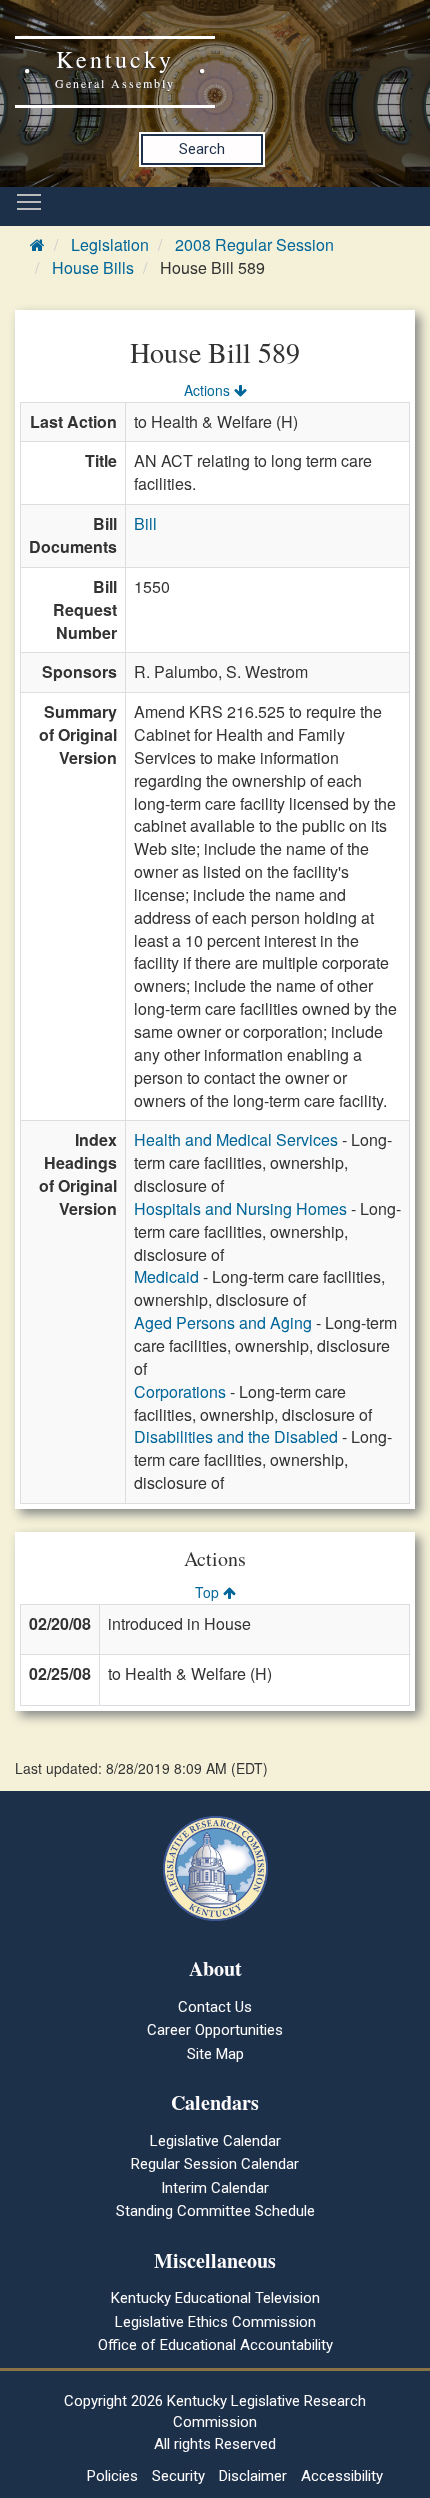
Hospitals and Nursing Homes (240, 1208)
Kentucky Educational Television (215, 2298)
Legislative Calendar (215, 2141)
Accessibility (342, 2476)
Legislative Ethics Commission (215, 2322)
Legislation (110, 244)
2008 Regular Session (254, 244)
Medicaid (166, 1276)
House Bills (93, 267)
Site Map (215, 2054)
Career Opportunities (215, 2030)
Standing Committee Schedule (215, 2211)
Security (178, 2476)
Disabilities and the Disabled (236, 1436)
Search (202, 149)
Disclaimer (253, 2476)
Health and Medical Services (236, 1139)
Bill (145, 523)
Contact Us (215, 2007)
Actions (209, 390)
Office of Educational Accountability (215, 2345)
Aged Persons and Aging (223, 1322)
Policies (112, 2476)
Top (209, 1592)
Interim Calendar (215, 2188)
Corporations (180, 1391)
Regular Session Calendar (215, 2164)
